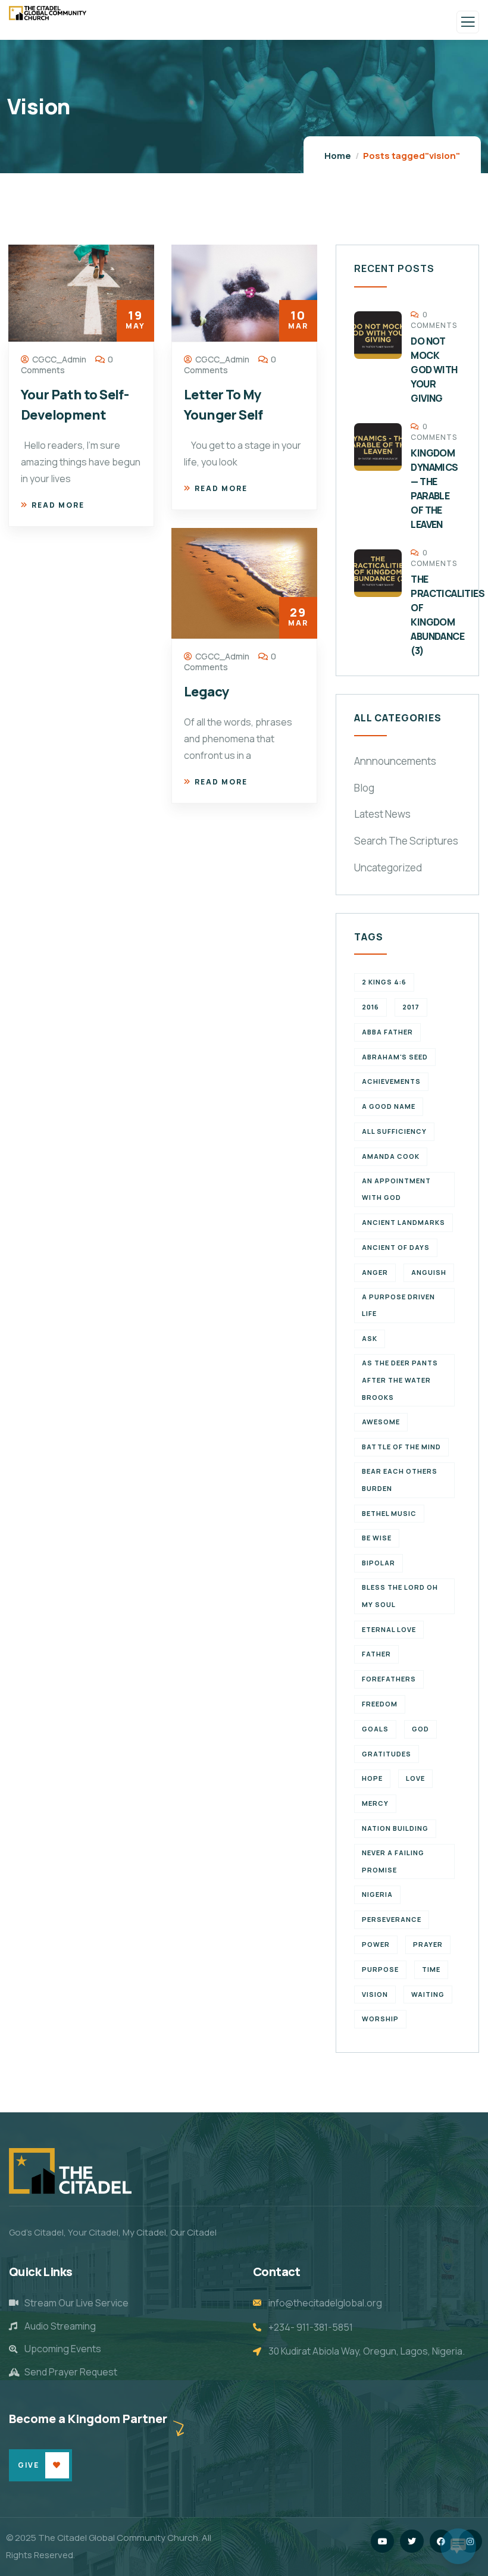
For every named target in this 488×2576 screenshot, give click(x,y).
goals (375, 1729)
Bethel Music (389, 1513)
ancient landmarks (403, 1222)
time (431, 1969)
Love (415, 1778)
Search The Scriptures (406, 841)
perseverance (392, 1919)
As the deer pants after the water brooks (400, 1380)
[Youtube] (382, 2541)
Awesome (381, 1422)
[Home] (70, 2171)
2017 (411, 1007)
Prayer (428, 1944)
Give (29, 2465)
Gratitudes (387, 1754)
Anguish (429, 1272)
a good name (389, 1106)
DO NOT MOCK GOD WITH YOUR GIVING (434, 370)
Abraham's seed (395, 1057)
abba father (387, 1032)
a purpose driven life (398, 1305)
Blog (364, 788)
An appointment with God (396, 1189)
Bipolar (378, 1563)
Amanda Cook (391, 1156)
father (376, 1654)
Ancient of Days (396, 1247)
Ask (370, 1338)
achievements (391, 1081)
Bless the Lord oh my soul (400, 1596)
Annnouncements (395, 761)
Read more (58, 505)
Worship (380, 2019)
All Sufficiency (394, 1131)
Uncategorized (388, 867)
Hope (372, 1778)
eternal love (389, 1629)
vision (375, 1994)
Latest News (382, 814)
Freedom (380, 1704)
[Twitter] (412, 2541)
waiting (428, 1994)
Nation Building (395, 1828)
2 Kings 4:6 (384, 982)
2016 (370, 1007)
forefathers (389, 1679)
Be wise (377, 1538)
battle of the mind (401, 1447)
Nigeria (377, 1894)
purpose (380, 1969)
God (420, 1729)
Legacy (207, 692)
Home (338, 156)
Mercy (375, 1803)
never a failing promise (393, 1861)
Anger (375, 1272)
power (376, 1944)
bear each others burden (400, 1480)
